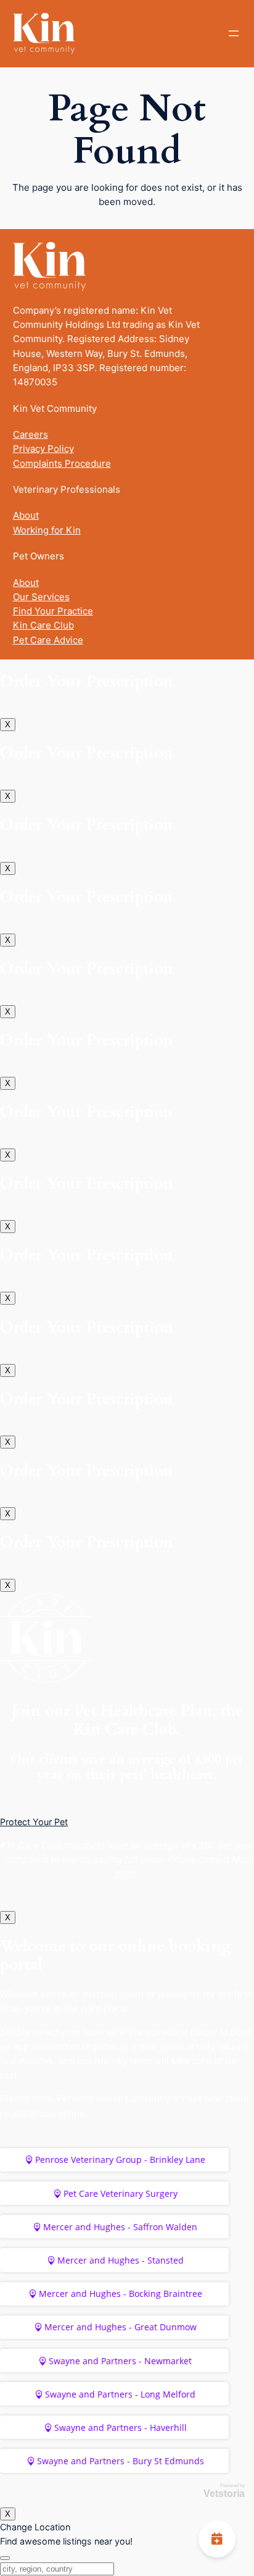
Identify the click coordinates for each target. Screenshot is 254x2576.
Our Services (41, 597)
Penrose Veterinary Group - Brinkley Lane (120, 2160)
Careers (31, 434)
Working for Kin (47, 530)
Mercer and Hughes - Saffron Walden (120, 2227)
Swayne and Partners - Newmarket (120, 2361)
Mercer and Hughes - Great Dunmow (121, 2327)
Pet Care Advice (48, 640)
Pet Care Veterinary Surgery (121, 2193)
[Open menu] (234, 33)
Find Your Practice (53, 611)
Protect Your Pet (34, 1822)
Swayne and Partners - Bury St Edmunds (121, 2461)
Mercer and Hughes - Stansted (121, 2260)
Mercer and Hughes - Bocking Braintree (121, 2294)
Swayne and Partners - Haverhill (121, 2428)
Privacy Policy (43, 449)
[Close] (5, 2558)
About (26, 515)
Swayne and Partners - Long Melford (120, 2394)
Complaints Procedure (62, 463)
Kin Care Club (43, 625)
